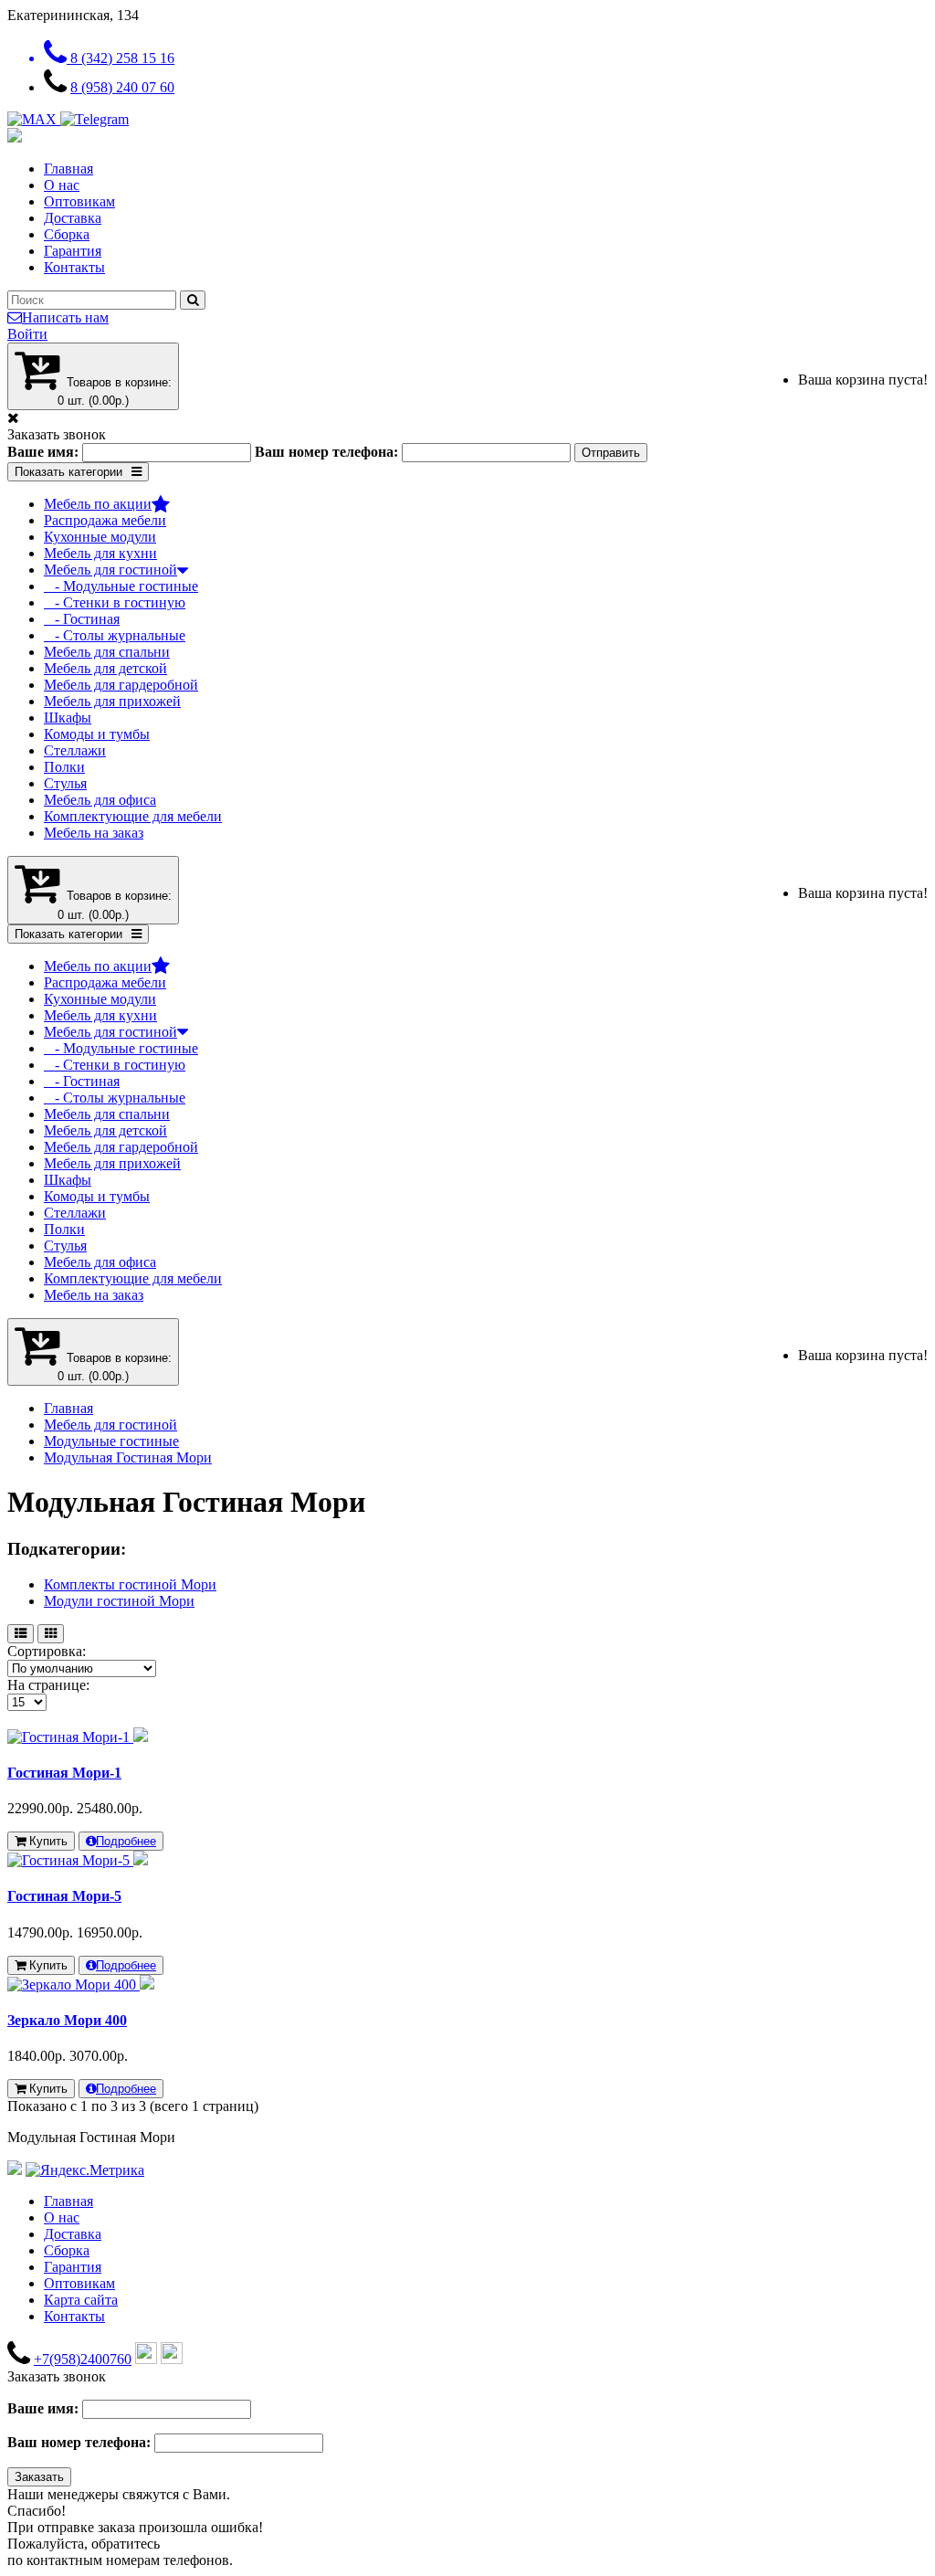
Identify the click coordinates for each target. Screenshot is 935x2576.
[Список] (21, 1634)
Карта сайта (81, 2300)
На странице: (48, 1685)
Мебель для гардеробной (121, 685)
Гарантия (73, 251)
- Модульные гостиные (121, 586)
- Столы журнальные (115, 635)
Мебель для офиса (100, 800)
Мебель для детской (105, 668)
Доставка (73, 218)
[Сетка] (51, 1634)
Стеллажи (75, 750)
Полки (64, 767)
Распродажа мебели (105, 520)
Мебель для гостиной (110, 570)
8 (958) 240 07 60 (122, 87)
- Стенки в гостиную (115, 602)
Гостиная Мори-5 (64, 1896)
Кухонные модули (100, 537)
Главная (68, 169)
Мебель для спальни (107, 652)
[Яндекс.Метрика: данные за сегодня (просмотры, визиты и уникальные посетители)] (85, 2170)
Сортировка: (47, 1651)
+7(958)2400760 (83, 2359)
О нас (62, 185)
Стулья (65, 783)
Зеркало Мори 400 (67, 2020)
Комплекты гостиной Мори (130, 1584)
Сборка (67, 234)
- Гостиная (82, 619)
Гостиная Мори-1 (64, 1773)
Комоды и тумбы (97, 734)
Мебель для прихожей (112, 701)
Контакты (74, 267)
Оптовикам (79, 201)
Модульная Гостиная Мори (128, 1457)
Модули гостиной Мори (119, 1601)
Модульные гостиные (111, 1441)
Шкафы (68, 718)
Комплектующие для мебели (133, 816)
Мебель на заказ (94, 833)
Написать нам (65, 317)
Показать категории (68, 472)
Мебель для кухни (100, 553)
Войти (27, 334)
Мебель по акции (98, 504)
